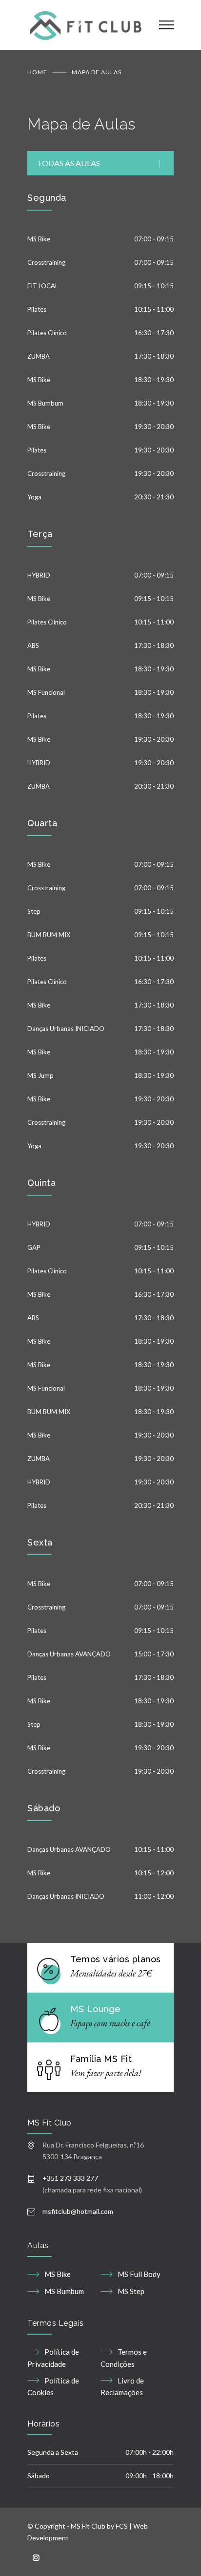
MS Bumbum (64, 2291)
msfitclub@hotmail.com (78, 2211)
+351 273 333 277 (70, 2178)
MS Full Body (139, 2274)
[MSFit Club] (86, 25)
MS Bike (58, 2274)
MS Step (131, 2291)
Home (37, 72)
